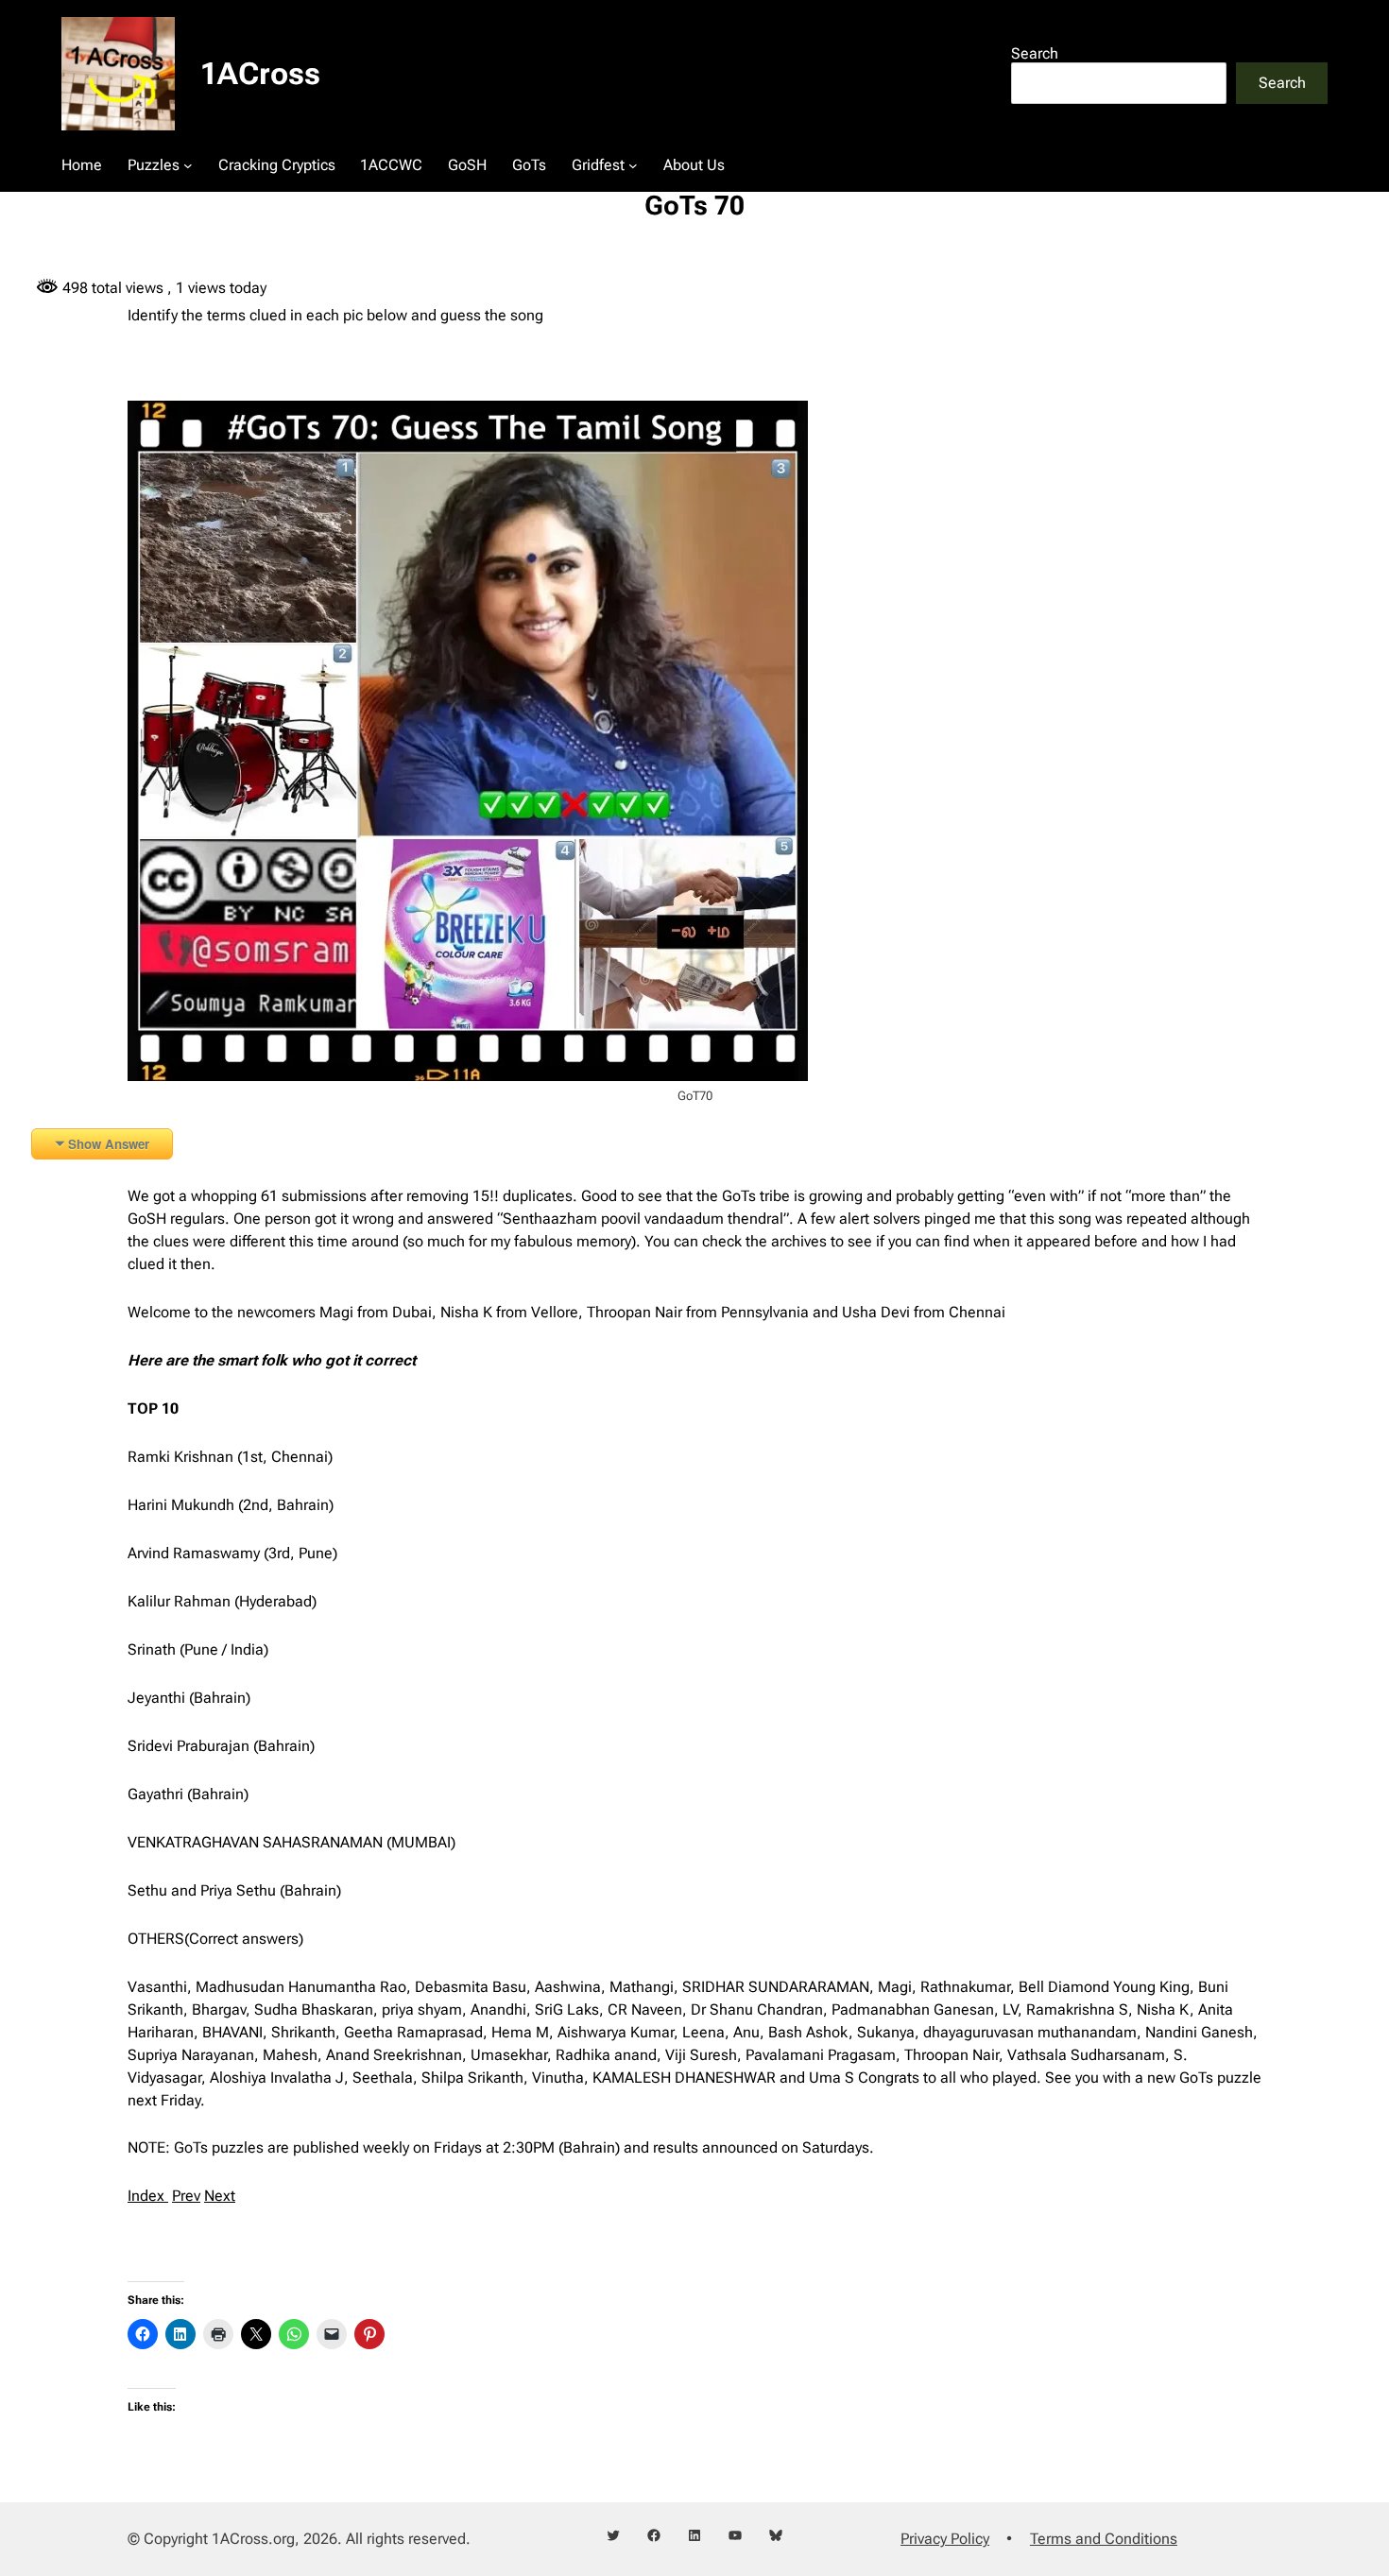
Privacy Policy (945, 2539)
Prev (186, 2196)
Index (148, 2196)
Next (220, 2196)
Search (1035, 53)
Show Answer (109, 1144)
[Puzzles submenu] (188, 165)
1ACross (260, 74)
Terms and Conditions (1104, 2539)
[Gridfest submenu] (633, 165)
